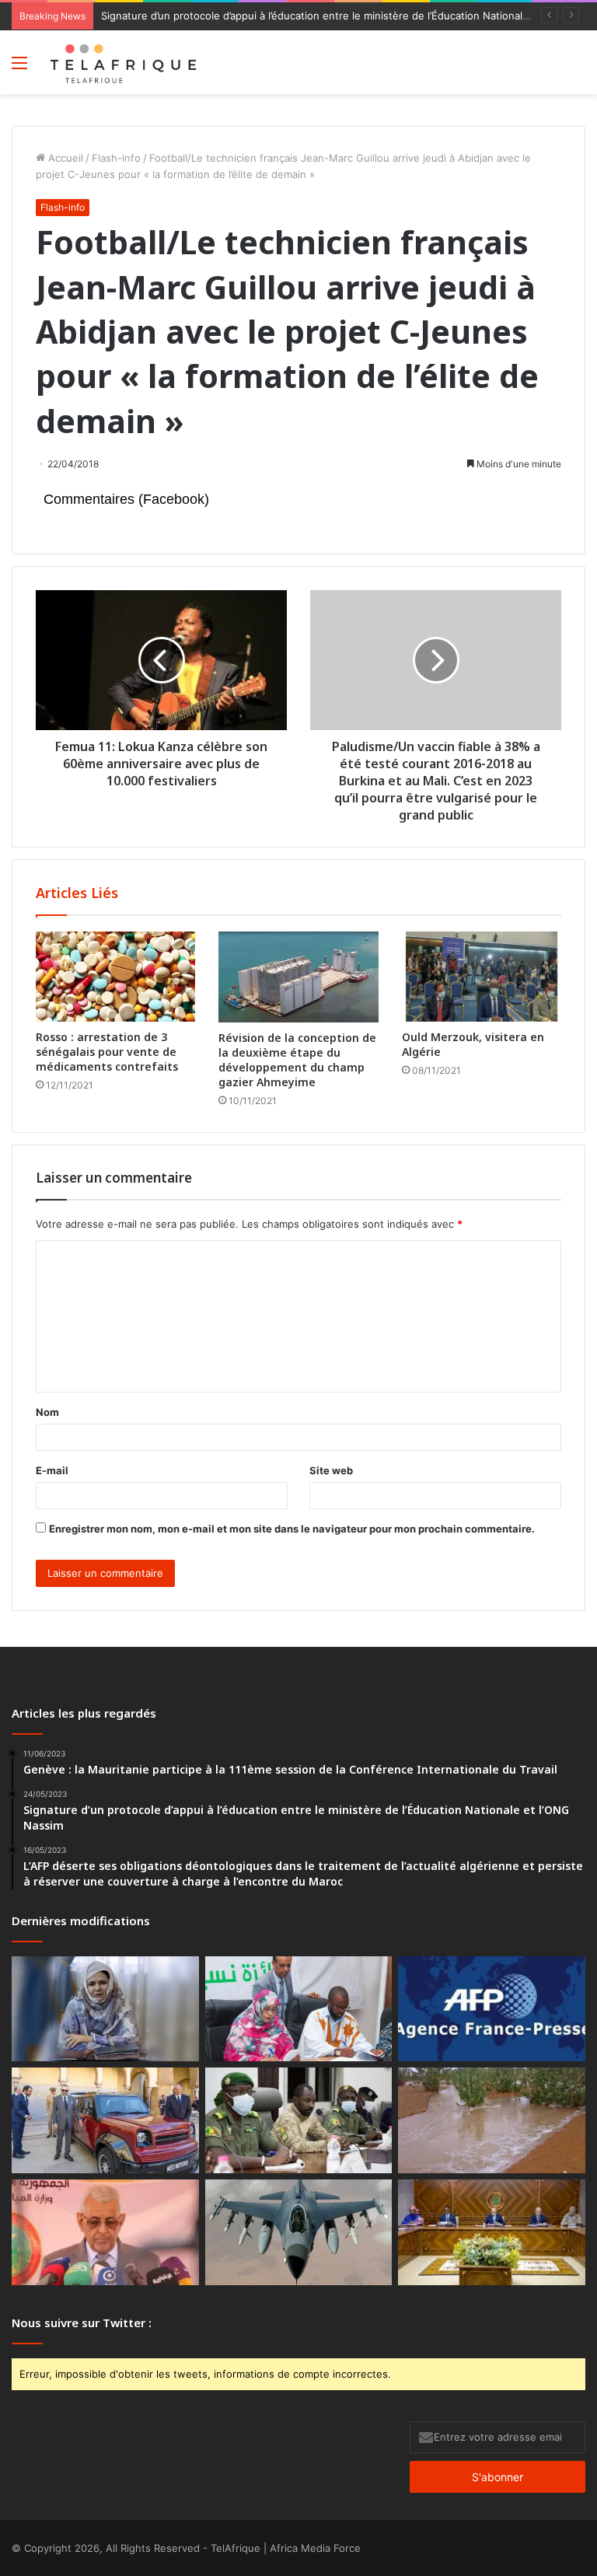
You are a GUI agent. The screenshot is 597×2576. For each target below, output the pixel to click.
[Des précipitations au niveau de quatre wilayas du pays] (492, 2120)
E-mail (52, 1470)
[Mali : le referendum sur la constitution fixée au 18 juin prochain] (299, 2120)
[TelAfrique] (124, 62)
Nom (47, 1412)
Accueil (64, 158)
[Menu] (19, 68)
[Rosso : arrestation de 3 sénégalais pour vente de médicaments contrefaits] (115, 977)
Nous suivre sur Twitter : (82, 2323)
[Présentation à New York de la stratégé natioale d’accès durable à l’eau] (105, 2232)
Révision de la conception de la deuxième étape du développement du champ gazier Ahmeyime (297, 1060)
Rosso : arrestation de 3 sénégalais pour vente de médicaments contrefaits (107, 1052)
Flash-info (116, 158)
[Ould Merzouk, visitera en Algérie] (482, 977)
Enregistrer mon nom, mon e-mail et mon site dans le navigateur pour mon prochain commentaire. (292, 1529)
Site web (331, 1470)
